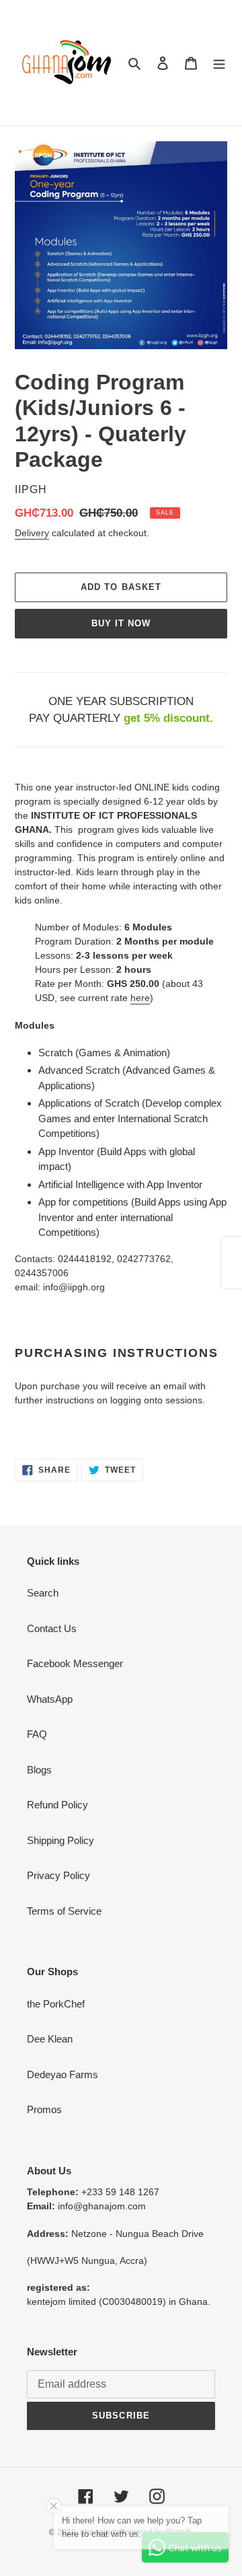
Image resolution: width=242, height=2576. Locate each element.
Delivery (32, 533)
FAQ (37, 1734)
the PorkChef (56, 2004)
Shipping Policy (61, 1840)
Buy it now (121, 623)
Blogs (39, 1770)
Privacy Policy (58, 1875)
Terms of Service (64, 1911)
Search (43, 1593)
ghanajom (98, 2532)
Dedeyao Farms (63, 2074)
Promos (44, 2109)
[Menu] (219, 63)
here (140, 998)
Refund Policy (57, 1805)
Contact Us (52, 1628)
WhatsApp (50, 1699)
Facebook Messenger (75, 1663)
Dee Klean (50, 2039)
